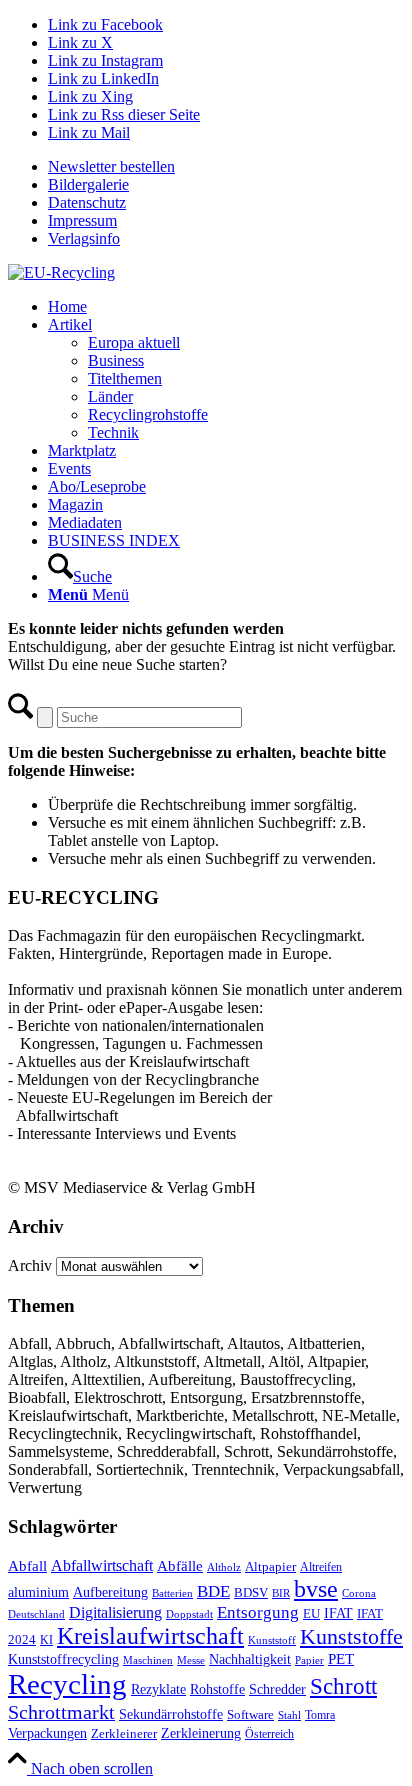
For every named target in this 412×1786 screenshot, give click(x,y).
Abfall (27, 1565)
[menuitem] (226, 167)
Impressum (82, 220)
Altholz (224, 1567)
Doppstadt (189, 1614)
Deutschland (36, 1614)
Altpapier (270, 1566)
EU (311, 1613)
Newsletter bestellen (111, 166)
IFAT (338, 1613)
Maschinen (148, 1660)
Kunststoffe (351, 1637)
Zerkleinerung (201, 1733)
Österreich (269, 1734)
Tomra (320, 1715)
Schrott (343, 1686)
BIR (281, 1593)
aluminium (38, 1592)
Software (250, 1715)
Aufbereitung (110, 1592)
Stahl (289, 1715)
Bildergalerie (88, 184)
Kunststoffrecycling (63, 1659)
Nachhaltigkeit (250, 1659)
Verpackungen (47, 1733)
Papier (309, 1660)
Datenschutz (87, 202)
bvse (316, 1588)
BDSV (251, 1593)
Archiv (30, 1265)
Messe (191, 1660)
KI (46, 1640)
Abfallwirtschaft (102, 1565)
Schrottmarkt (61, 1712)
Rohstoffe (217, 1689)
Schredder (277, 1689)
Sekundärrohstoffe (171, 1714)
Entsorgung (258, 1612)
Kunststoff (272, 1640)
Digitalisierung (115, 1612)
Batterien (172, 1593)
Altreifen (321, 1567)
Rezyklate (158, 1689)
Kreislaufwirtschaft (150, 1636)
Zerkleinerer (124, 1734)
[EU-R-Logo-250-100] (61, 272)
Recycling (67, 1684)
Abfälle (180, 1565)
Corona (359, 1593)
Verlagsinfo (84, 238)
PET (341, 1659)
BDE (213, 1591)
